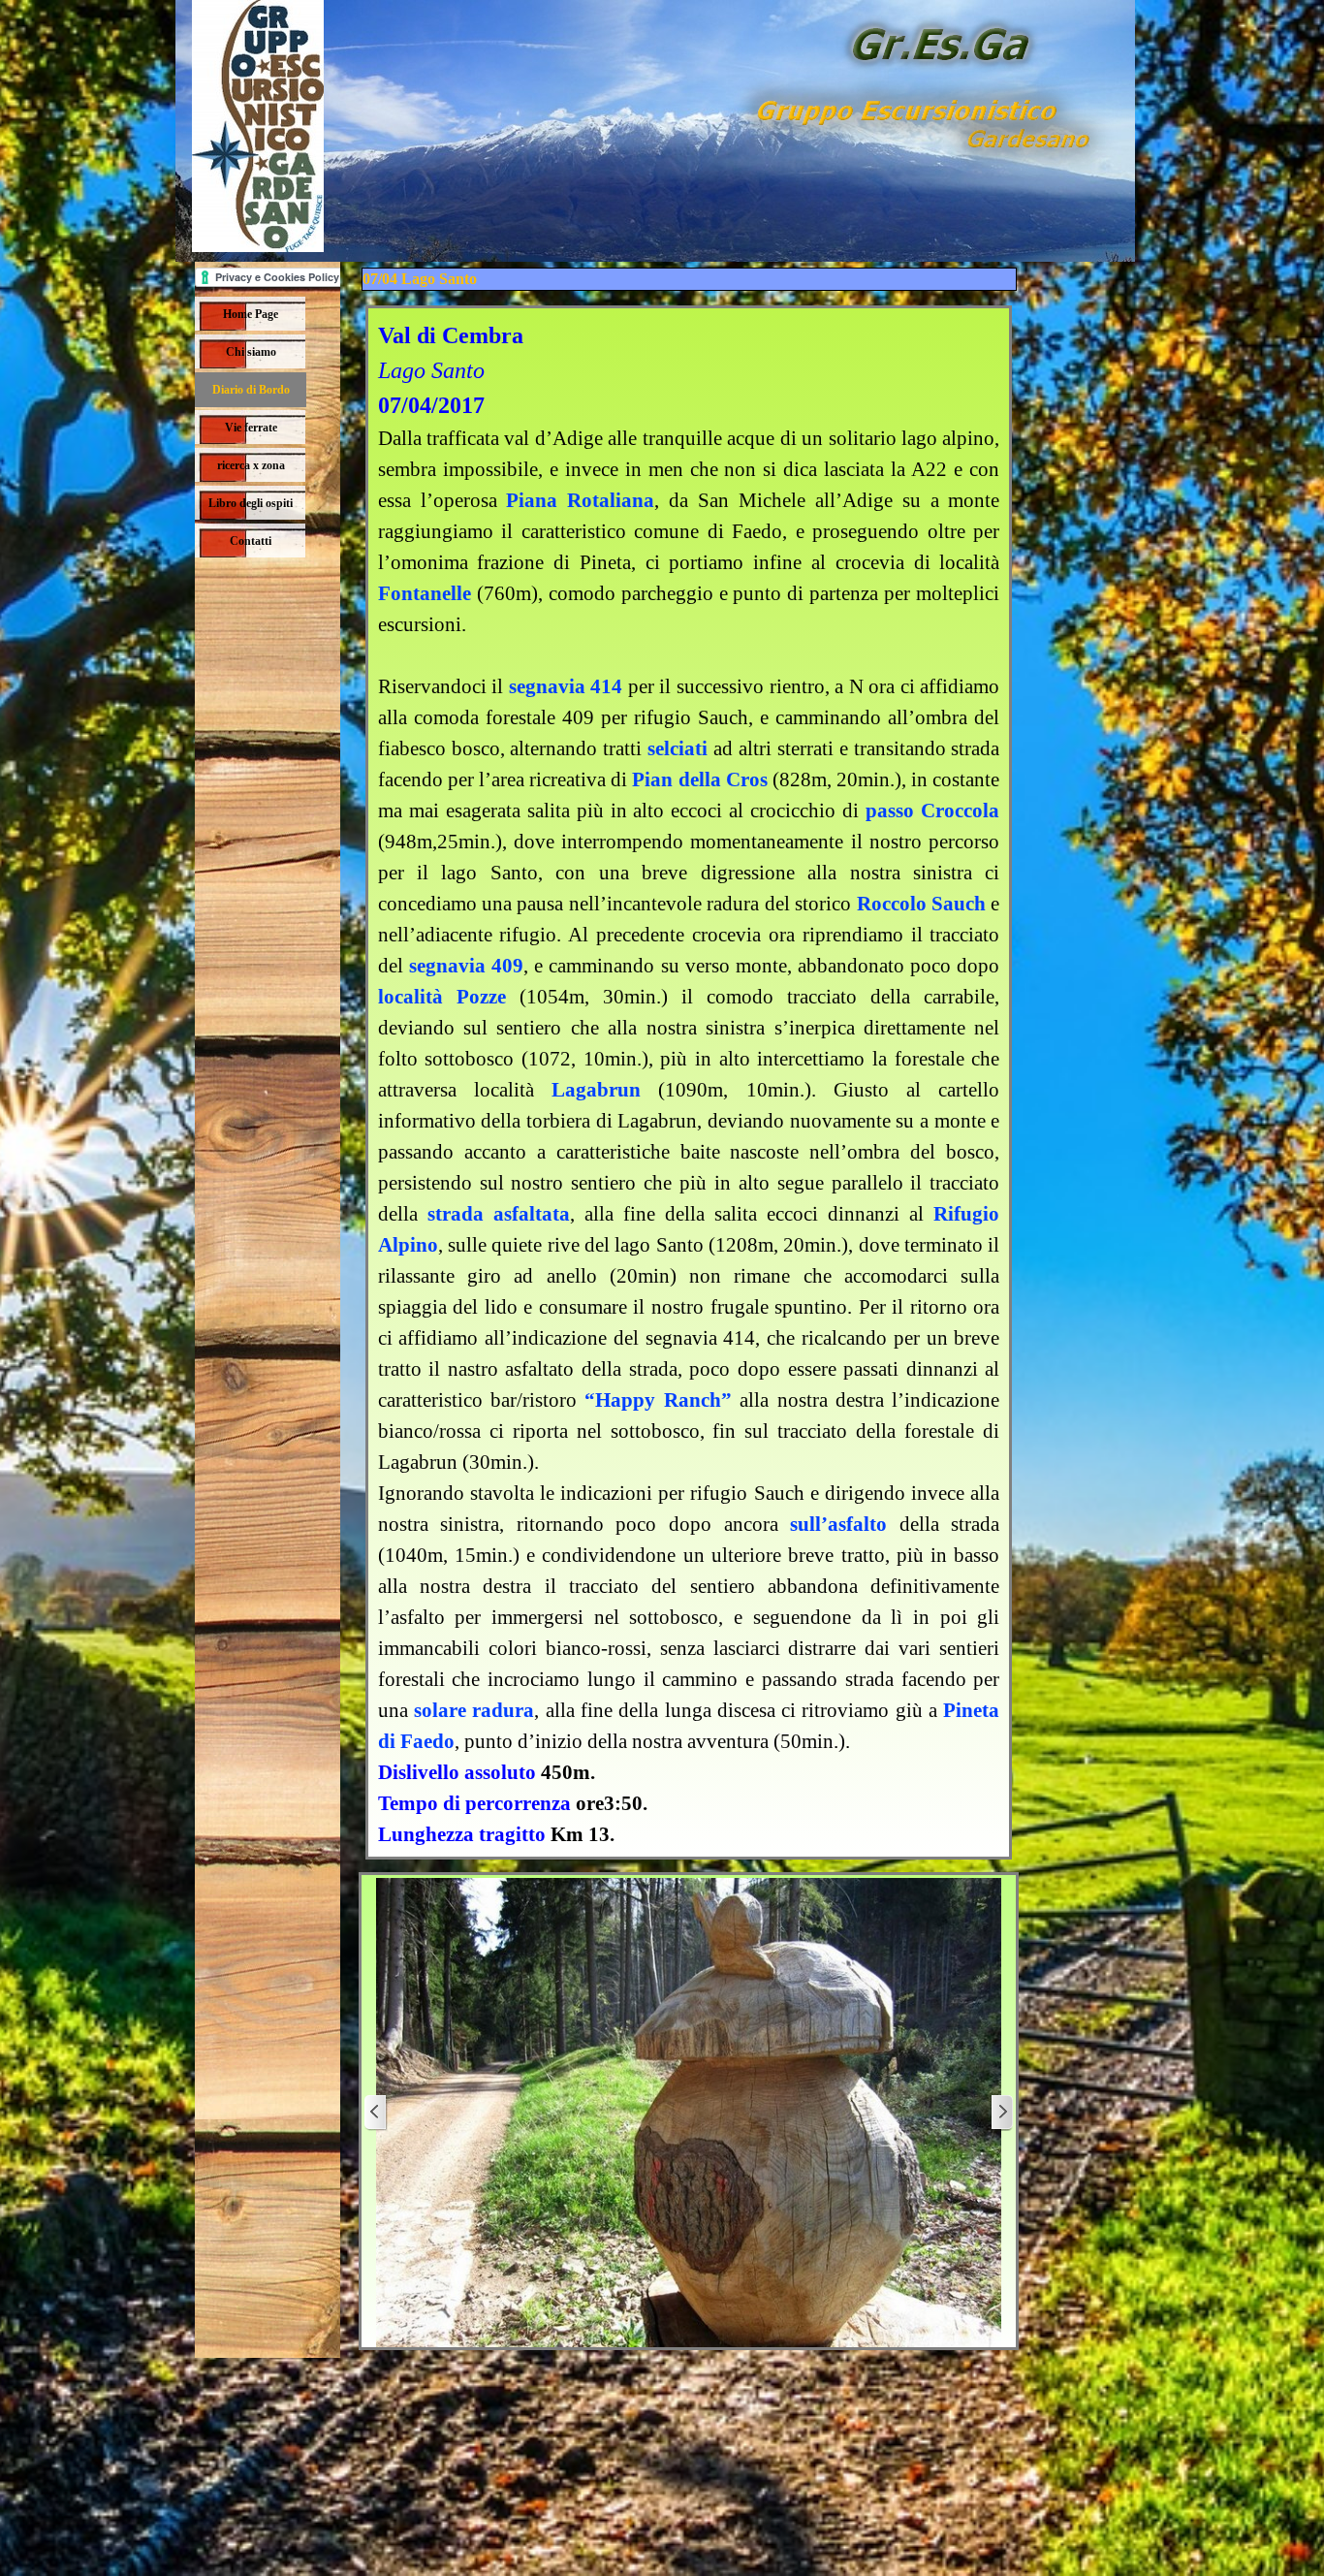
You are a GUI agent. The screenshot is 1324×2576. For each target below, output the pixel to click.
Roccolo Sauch (921, 904)
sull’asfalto (838, 1524)
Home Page (251, 314)
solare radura (474, 1710)
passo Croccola (932, 811)
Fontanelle (425, 593)
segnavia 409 (466, 966)
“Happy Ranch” (658, 1400)
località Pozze (442, 997)
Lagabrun (596, 1090)
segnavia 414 (566, 686)
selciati (678, 748)
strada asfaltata (499, 1214)
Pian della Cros (702, 779)
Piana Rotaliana (580, 500)
